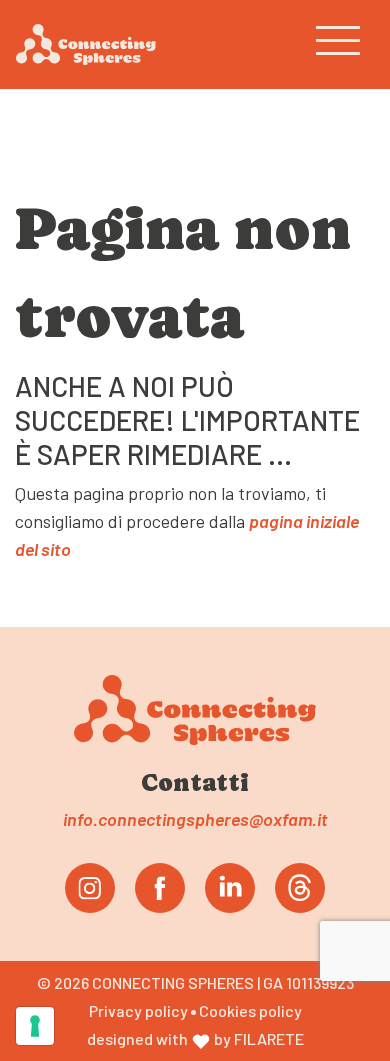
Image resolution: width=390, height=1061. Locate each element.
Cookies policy (250, 1010)
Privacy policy (140, 1010)
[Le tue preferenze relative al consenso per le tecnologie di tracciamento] (35, 1026)
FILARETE (269, 1038)
